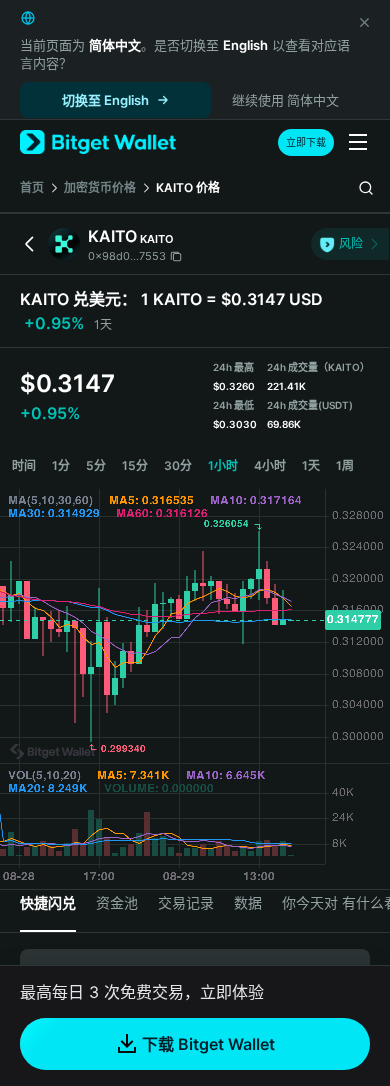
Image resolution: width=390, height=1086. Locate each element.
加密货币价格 (100, 187)
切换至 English (105, 100)
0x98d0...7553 (127, 256)
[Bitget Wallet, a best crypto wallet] (98, 142)
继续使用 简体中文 (285, 100)
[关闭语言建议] (364, 22)
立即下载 (306, 142)
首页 (32, 187)
